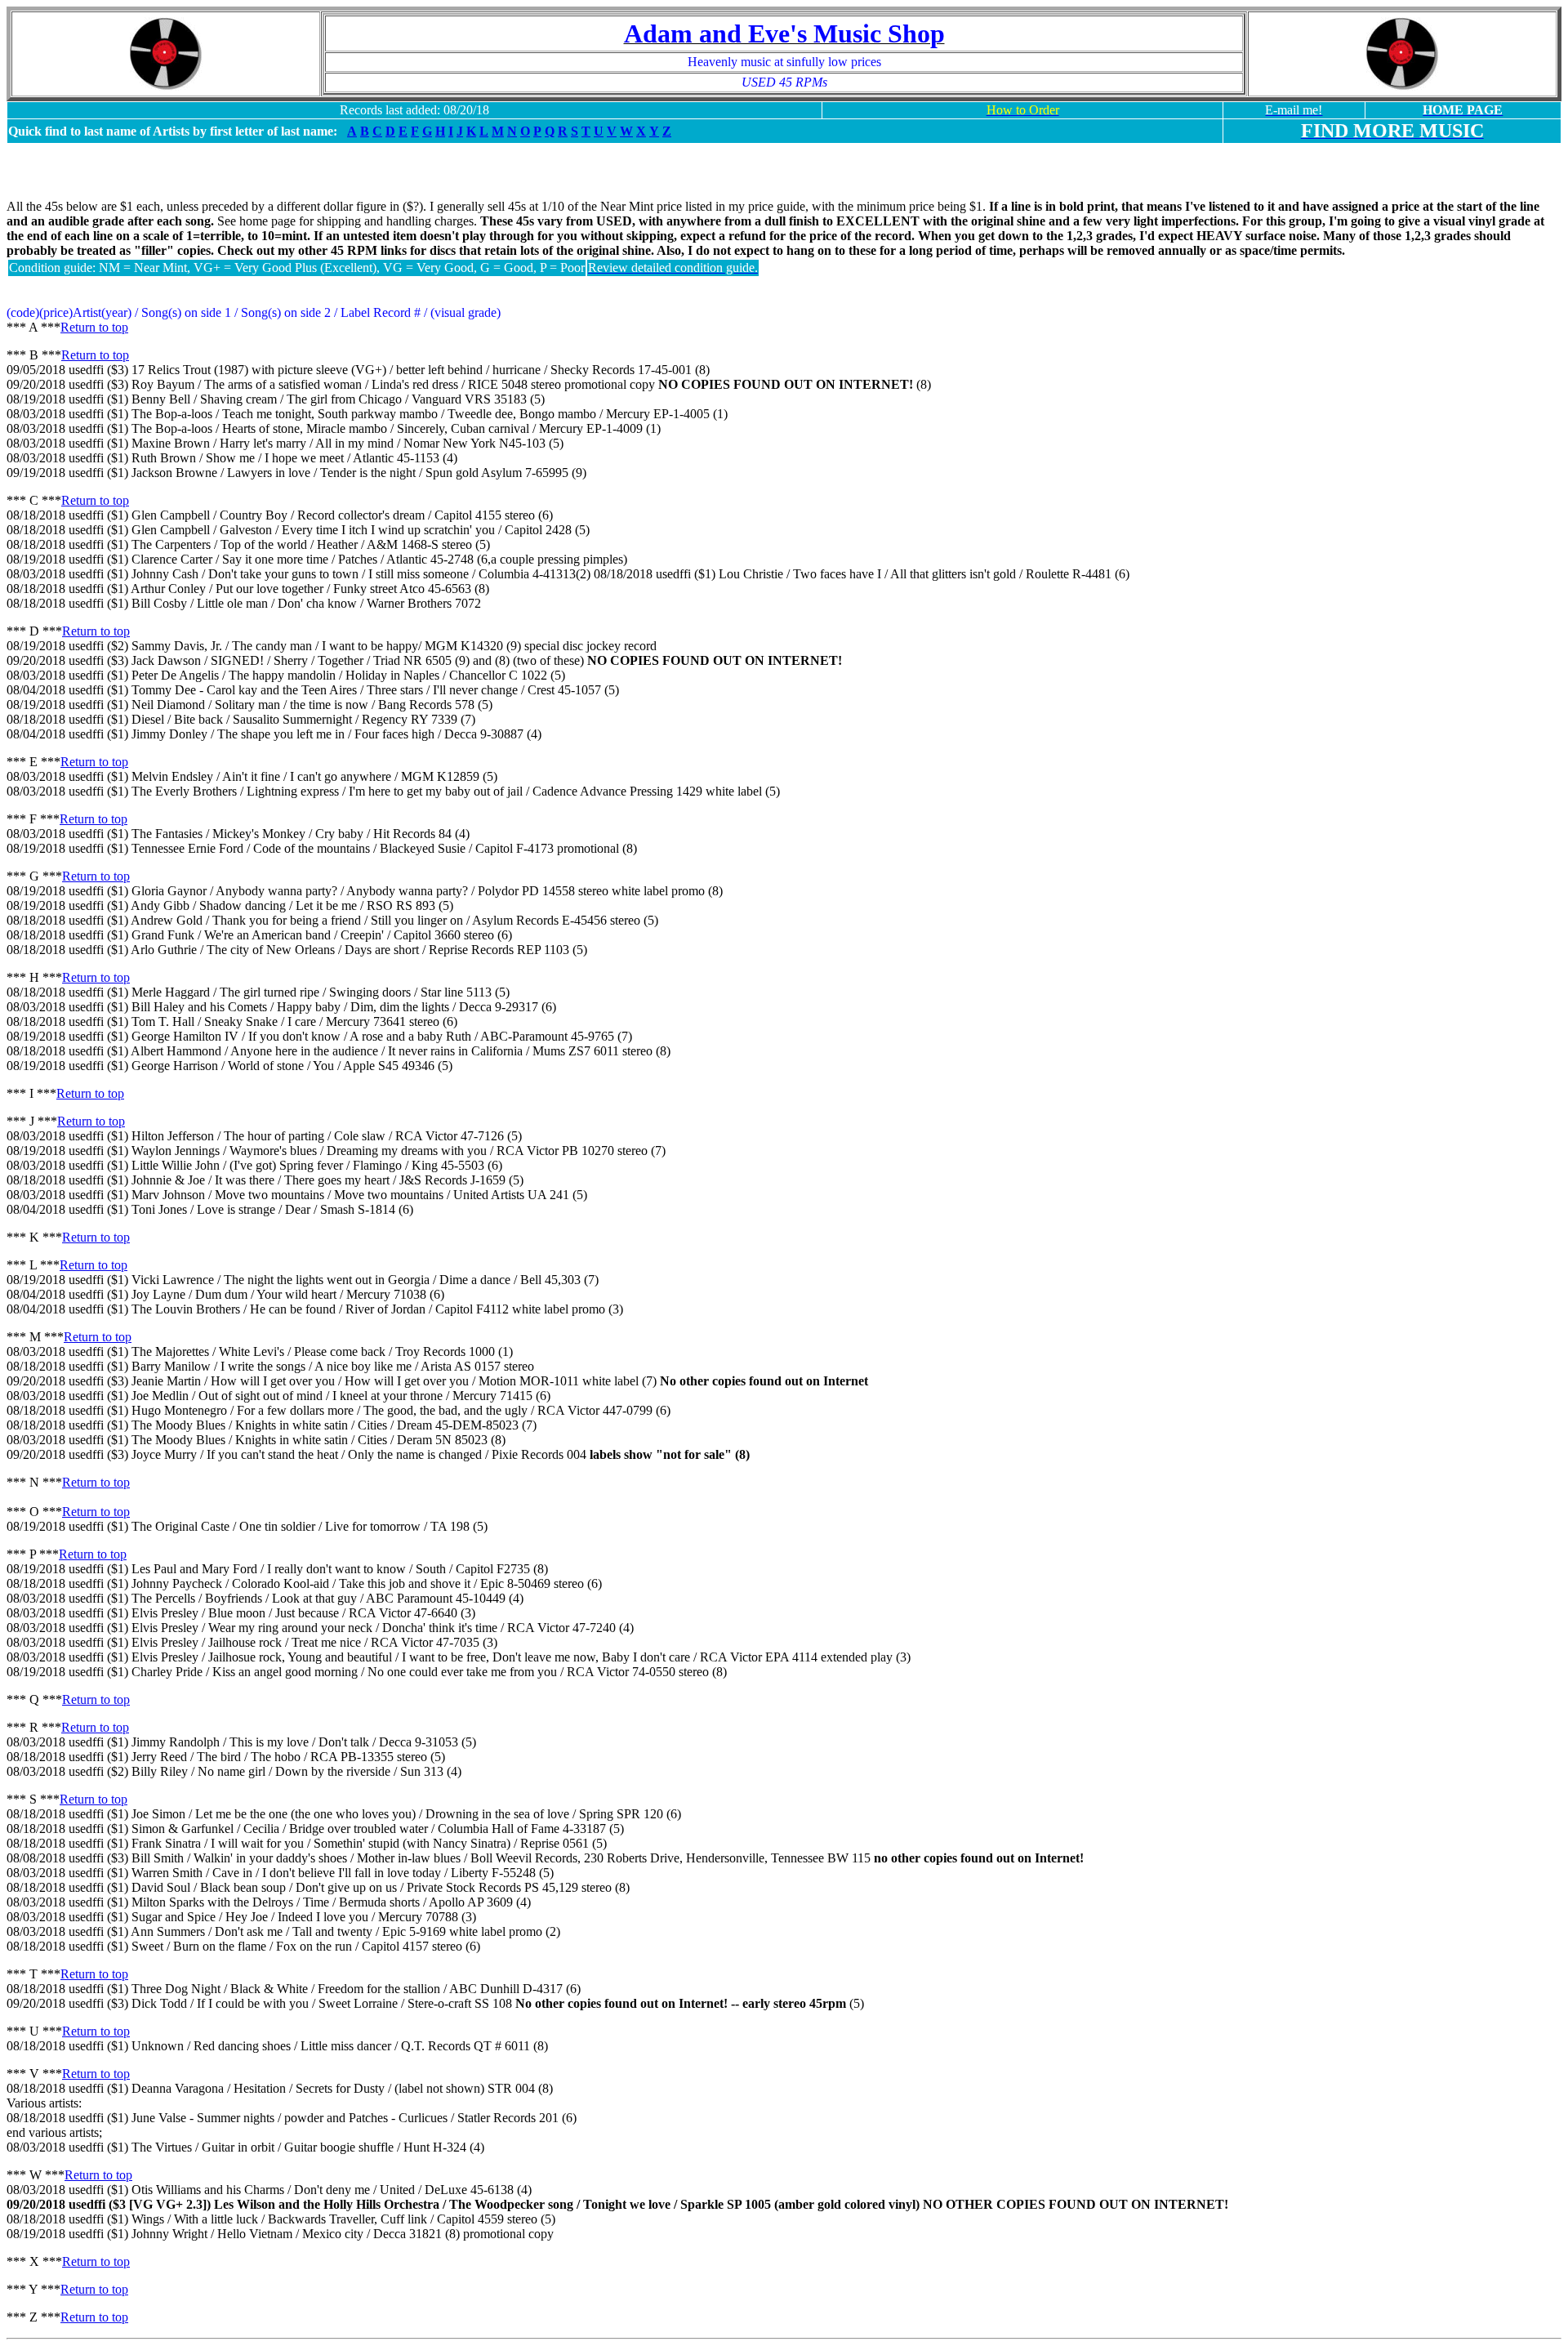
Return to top (94, 327)
